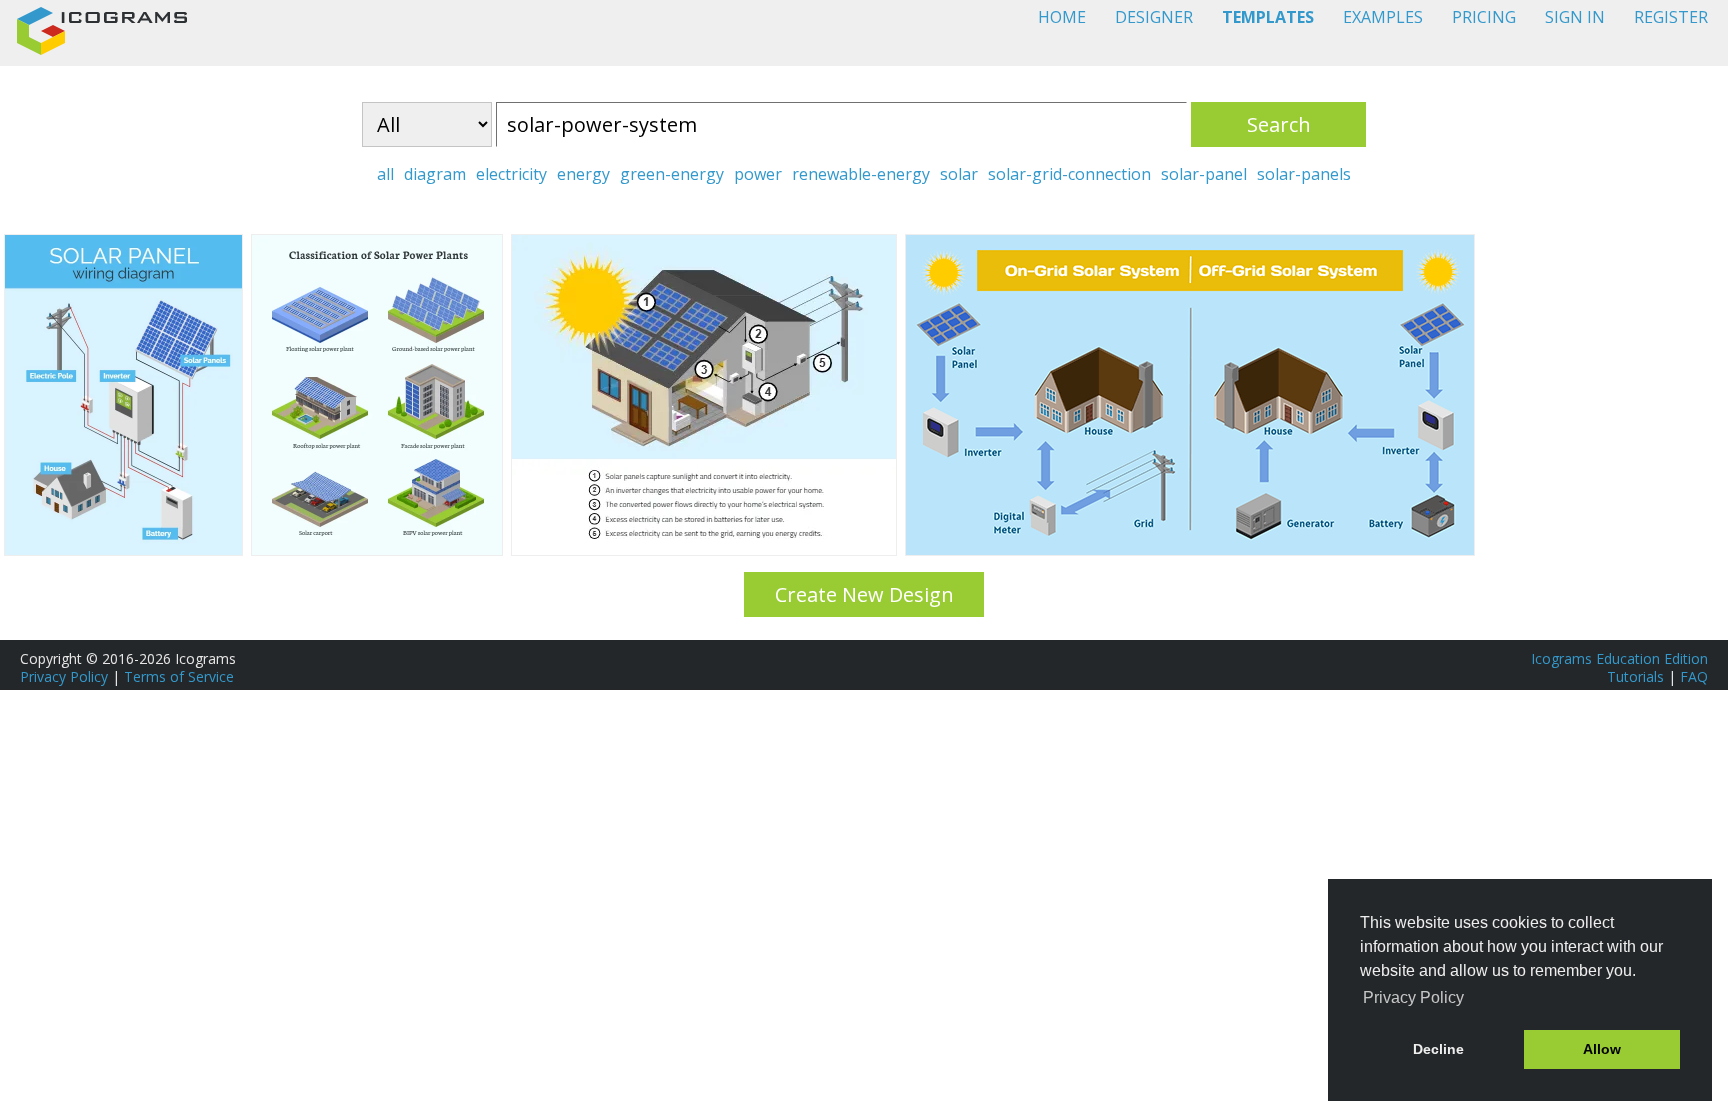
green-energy (672, 174)
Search (1279, 124)
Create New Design (864, 594)
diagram (435, 174)
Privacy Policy (64, 676)
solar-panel (1204, 174)
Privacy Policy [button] (1413, 997)
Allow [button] (1602, 1049)
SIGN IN (1575, 17)
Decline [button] (1438, 1049)
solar (959, 174)
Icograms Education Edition (1619, 658)
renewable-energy (861, 174)
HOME (1062, 17)
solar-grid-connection (1069, 174)
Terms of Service (179, 676)
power (758, 174)
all (385, 174)
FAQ (1694, 676)
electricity (511, 174)
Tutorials (1635, 676)
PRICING (1484, 17)
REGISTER (1671, 17)
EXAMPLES (1383, 17)
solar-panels (1304, 174)
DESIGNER (1154, 17)
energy (583, 174)
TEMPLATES (1268, 17)
